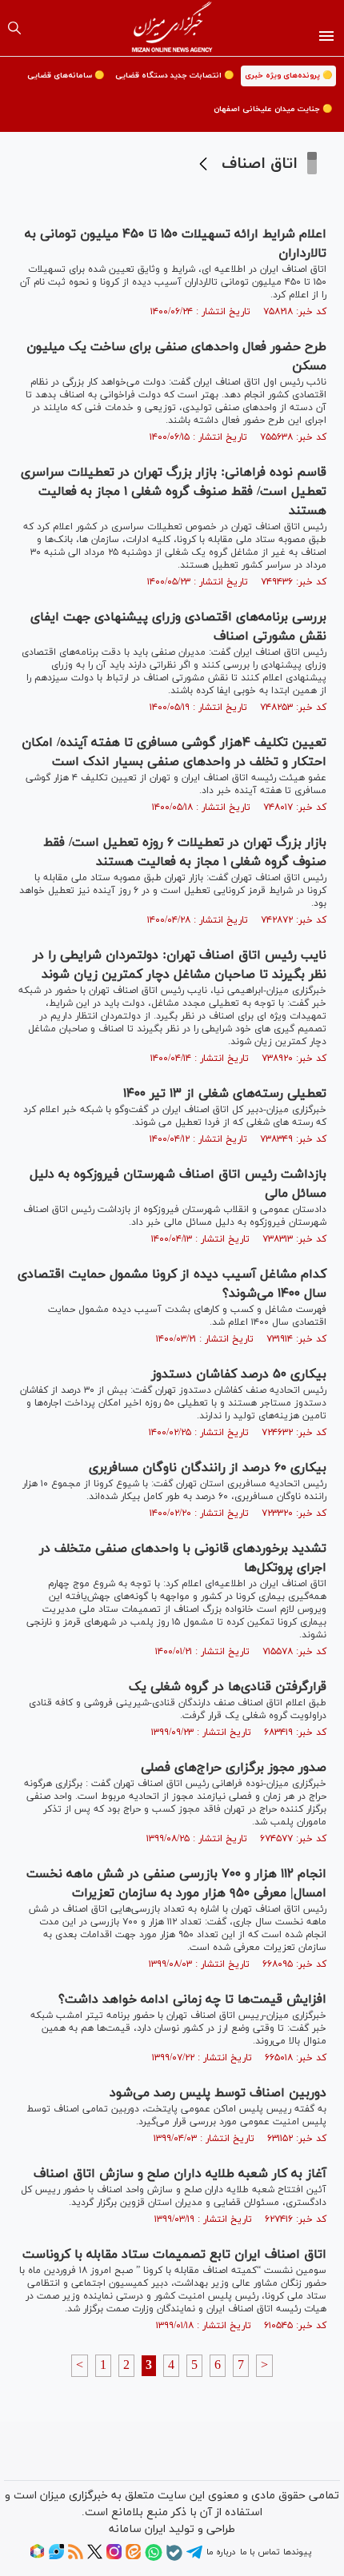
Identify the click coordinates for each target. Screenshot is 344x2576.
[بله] (174, 2558)
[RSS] (76, 2557)
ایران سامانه (137, 2529)
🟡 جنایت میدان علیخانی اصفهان (273, 109)
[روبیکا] (37, 2557)
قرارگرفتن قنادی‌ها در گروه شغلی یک (228, 1687)
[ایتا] (133, 2557)
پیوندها (297, 2552)
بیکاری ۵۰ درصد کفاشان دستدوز (239, 1374)
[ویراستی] (56, 2557)
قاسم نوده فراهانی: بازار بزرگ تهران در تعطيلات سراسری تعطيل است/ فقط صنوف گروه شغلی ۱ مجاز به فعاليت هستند (174, 492)
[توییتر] (95, 2557)
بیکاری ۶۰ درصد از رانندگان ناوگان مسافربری (208, 1468)
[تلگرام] (194, 2558)
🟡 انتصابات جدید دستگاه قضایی (174, 76)
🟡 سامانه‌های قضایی (66, 76)
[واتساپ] (154, 2558)
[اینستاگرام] (114, 2557)
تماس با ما (260, 2552)
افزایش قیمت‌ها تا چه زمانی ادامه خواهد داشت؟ (192, 2000)
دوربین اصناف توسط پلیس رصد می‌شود (218, 2093)
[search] (14, 28)
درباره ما (221, 2552)
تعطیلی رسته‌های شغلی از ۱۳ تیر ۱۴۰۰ (225, 1094)
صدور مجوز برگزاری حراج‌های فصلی (234, 1768)
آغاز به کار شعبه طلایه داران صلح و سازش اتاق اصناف (180, 2174)
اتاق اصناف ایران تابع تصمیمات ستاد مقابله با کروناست (174, 2255)
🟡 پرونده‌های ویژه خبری (288, 76)
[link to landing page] (172, 28)
